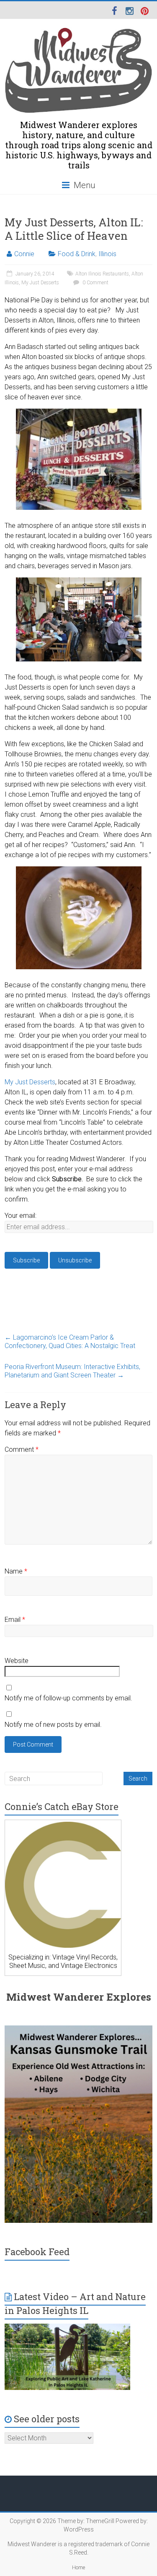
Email (15, 1620)
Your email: (21, 1216)
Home (78, 2568)
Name (16, 1571)
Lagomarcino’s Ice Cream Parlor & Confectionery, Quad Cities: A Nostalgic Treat (70, 1342)
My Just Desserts (40, 283)
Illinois (107, 254)
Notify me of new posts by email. (53, 1725)
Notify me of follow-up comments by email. (68, 1698)
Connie (24, 254)
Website (17, 1661)
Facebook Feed (37, 2252)
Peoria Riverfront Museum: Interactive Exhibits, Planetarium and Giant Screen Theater (72, 1371)
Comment (22, 1449)
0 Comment (95, 283)
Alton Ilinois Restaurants (102, 274)
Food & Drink (77, 254)
